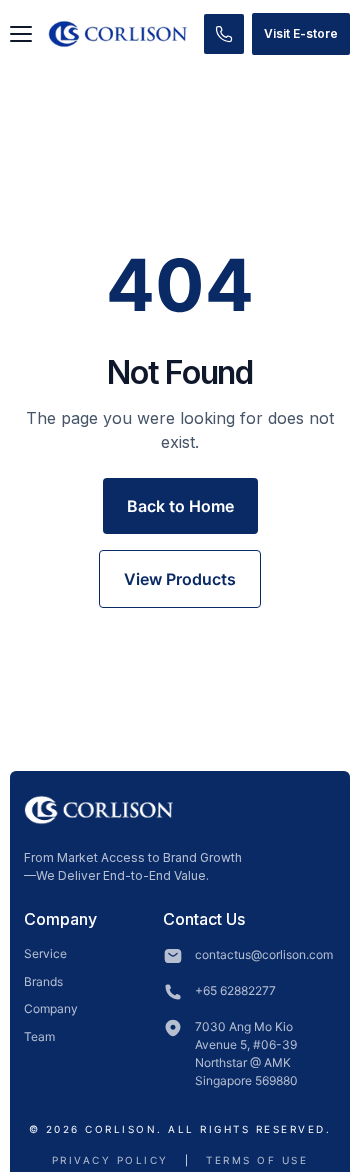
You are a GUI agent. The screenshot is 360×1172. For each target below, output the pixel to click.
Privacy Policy (110, 1160)
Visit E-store (301, 33)
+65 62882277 (235, 990)
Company (51, 1008)
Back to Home (180, 506)
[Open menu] (21, 34)
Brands (43, 981)
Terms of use (257, 1160)
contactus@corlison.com (264, 954)
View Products (180, 579)
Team (39, 1036)
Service (45, 953)
